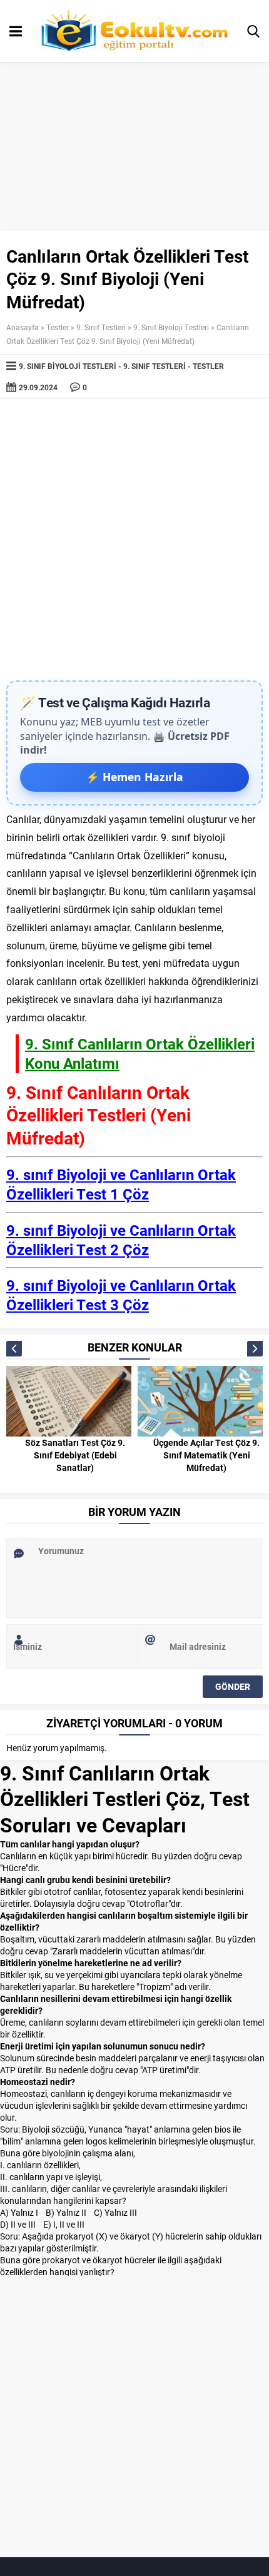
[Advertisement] (134, 540)
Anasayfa (23, 327)
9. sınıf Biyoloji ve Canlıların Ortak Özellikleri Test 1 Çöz (121, 1184)
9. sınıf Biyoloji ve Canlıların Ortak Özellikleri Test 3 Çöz (121, 1295)
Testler (58, 327)
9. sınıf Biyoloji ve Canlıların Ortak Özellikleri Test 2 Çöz (121, 1240)
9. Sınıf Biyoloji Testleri (171, 327)
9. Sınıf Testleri (101, 327)
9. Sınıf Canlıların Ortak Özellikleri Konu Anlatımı (140, 1053)
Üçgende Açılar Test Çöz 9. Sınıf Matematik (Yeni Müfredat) (206, 1455)
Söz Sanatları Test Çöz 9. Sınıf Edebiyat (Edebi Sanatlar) (75, 1455)
